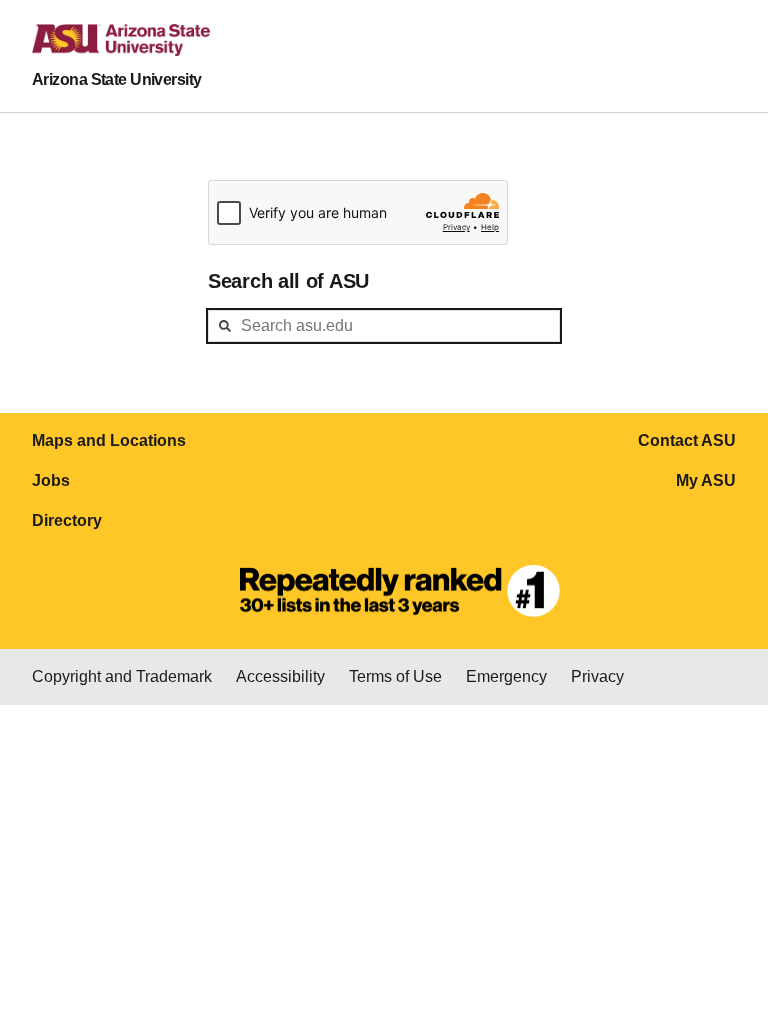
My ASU (706, 480)
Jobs (51, 480)
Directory (67, 520)
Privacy (597, 676)
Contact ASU (687, 440)
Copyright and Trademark (122, 676)
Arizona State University (117, 79)
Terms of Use (395, 676)
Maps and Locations (109, 440)
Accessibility (280, 676)
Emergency (506, 676)
